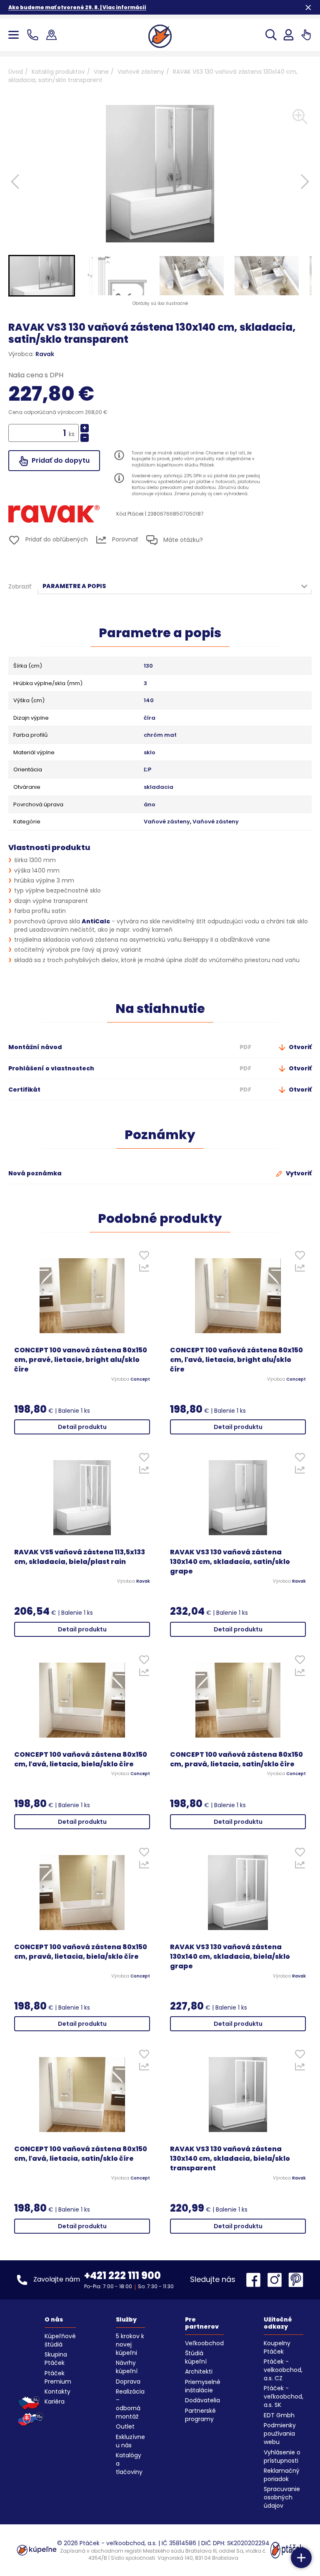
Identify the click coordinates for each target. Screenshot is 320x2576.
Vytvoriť (298, 1173)
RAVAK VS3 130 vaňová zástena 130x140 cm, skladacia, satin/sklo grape (230, 1562)
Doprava (128, 2381)
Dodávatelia (202, 2400)
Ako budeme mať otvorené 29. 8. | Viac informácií (77, 7)
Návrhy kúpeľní (127, 2367)
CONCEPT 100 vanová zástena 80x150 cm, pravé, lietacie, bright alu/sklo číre (81, 1360)
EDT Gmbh (279, 2415)
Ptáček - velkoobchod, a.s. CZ (283, 2370)
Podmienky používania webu (280, 2434)
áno (150, 805)
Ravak (45, 354)
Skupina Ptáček (56, 2359)
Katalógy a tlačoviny (129, 2464)
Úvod (16, 72)
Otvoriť (300, 1047)
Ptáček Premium (58, 2377)
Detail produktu (82, 1427)
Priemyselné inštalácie (203, 2386)
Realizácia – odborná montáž (130, 2404)
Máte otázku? (182, 540)
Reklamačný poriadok (282, 2475)
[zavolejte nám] (34, 35)
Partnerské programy (200, 2415)
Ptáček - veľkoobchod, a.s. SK (284, 2396)
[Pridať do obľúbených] (144, 1257)
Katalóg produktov (58, 72)
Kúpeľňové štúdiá (60, 2340)
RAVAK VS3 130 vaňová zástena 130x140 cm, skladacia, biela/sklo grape (230, 1957)
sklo (150, 753)
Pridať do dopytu (60, 460)
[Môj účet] (289, 35)
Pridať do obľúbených (56, 539)
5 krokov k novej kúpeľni (130, 2344)
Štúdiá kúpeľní (196, 2357)
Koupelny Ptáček (277, 2347)
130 (148, 666)
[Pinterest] (296, 2280)
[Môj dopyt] (306, 35)
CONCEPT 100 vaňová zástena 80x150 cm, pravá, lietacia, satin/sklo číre (236, 1759)
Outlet (125, 2426)
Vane (101, 72)
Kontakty (57, 2391)
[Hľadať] (271, 35)
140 (149, 701)
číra (150, 718)
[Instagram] (277, 2280)
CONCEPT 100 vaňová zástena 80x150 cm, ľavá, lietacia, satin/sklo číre (81, 2154)
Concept (140, 1379)
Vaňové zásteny (141, 72)
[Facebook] (255, 2280)
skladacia (159, 787)
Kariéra (55, 2401)
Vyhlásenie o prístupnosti (282, 2456)
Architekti (199, 2372)
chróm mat (160, 735)
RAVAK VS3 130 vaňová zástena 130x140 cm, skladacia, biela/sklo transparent (230, 2159)
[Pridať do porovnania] (144, 1270)
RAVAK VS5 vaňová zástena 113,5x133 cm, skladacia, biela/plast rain (80, 1557)
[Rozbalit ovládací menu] (301, 2558)
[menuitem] (42, 276)
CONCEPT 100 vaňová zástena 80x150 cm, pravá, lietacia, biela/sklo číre (81, 1952)
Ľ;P (147, 770)
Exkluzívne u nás (130, 2441)
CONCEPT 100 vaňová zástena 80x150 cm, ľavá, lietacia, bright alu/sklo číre (236, 1360)
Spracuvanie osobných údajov (282, 2497)
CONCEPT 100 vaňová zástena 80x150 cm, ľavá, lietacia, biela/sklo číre (81, 1759)
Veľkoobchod (204, 2343)
